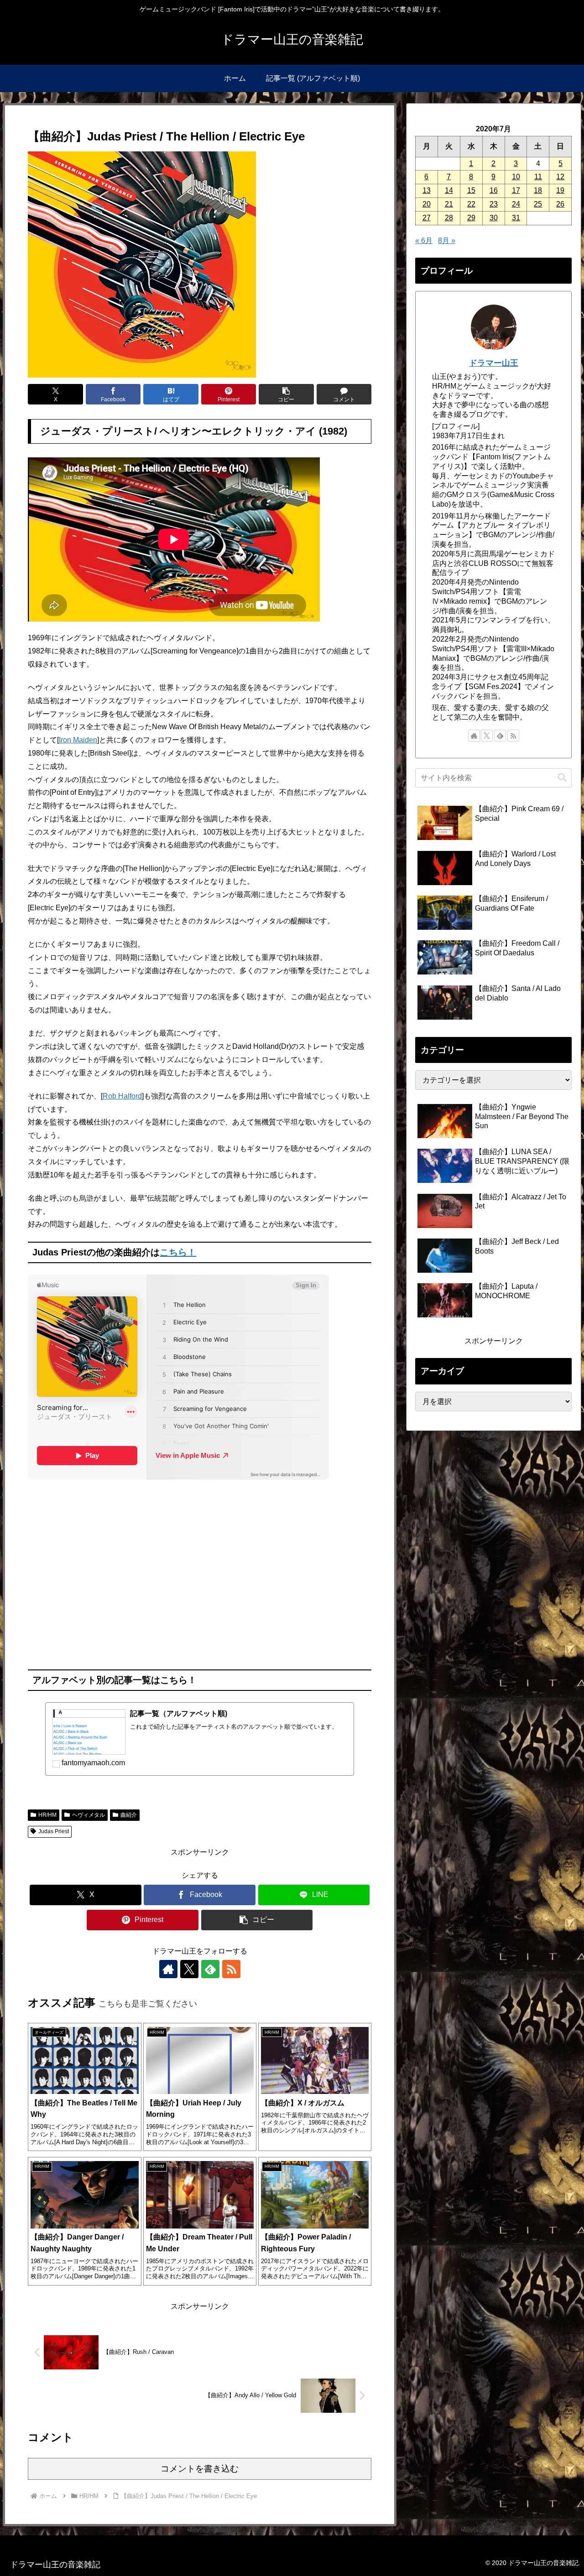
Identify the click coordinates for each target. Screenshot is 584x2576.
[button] (286, 394)
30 (494, 218)
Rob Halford (122, 1096)
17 (516, 190)
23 (494, 204)
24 (516, 204)
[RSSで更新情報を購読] (231, 1969)
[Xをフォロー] (189, 1969)
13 (427, 190)
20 (427, 204)
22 (471, 204)
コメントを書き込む (200, 2469)
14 (449, 190)
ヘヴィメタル (89, 1815)
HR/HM (47, 1815)
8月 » (447, 241)
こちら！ (178, 1252)
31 (516, 218)
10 (516, 177)
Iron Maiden (78, 740)
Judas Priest (54, 1831)
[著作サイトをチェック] (168, 1969)
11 (538, 177)
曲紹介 (129, 1815)
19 (560, 190)
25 (538, 204)
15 (471, 190)
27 (427, 218)
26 (560, 204)
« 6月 (424, 241)
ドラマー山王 (494, 363)
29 (471, 218)
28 (449, 218)
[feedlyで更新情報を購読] (210, 1969)
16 (494, 190)
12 (560, 177)
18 (538, 190)
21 (449, 204)
